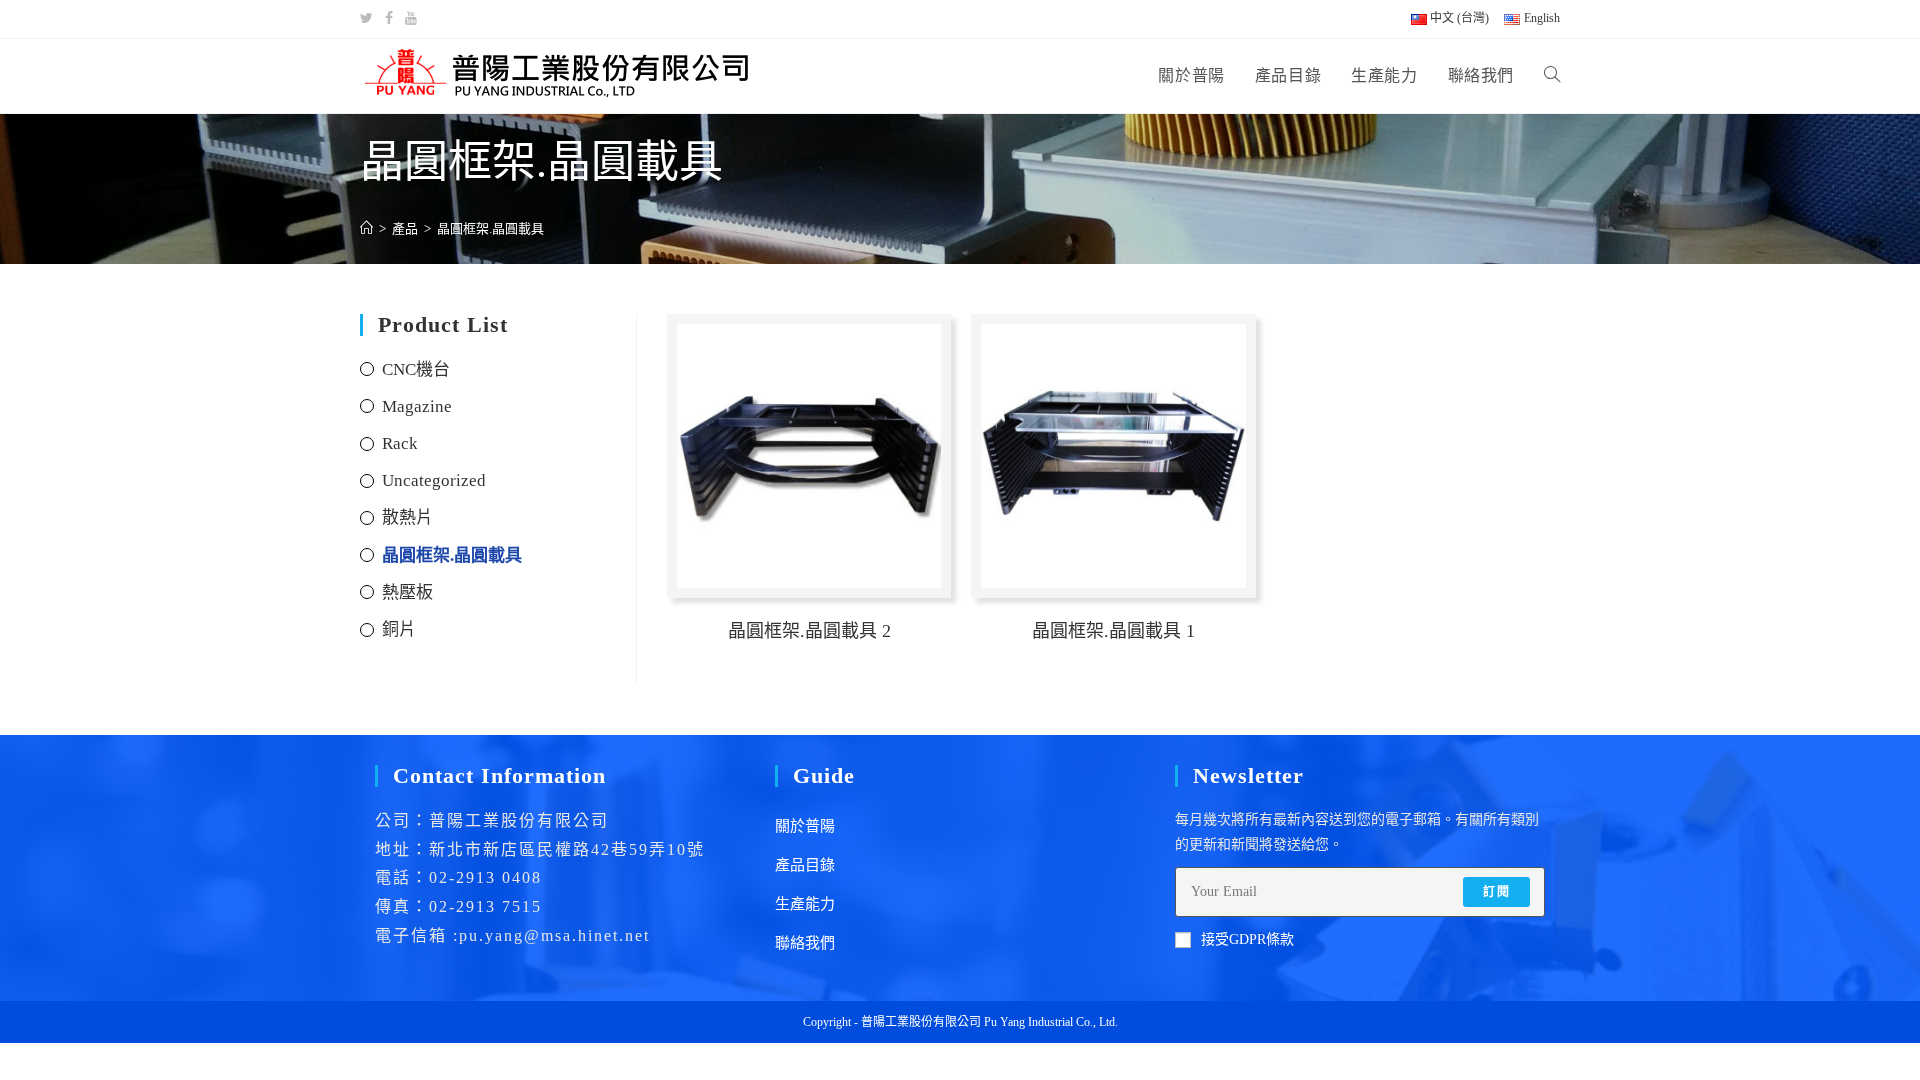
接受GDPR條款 (1247, 939)
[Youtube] (411, 19)
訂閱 (1496, 892)
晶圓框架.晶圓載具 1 (1113, 631)
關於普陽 (805, 826)
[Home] (366, 228)
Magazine (417, 406)
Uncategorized (434, 480)
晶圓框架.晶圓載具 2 (809, 631)
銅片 (399, 629)
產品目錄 (805, 865)
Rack (400, 443)
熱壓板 (407, 592)
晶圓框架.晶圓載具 (452, 555)
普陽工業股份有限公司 (921, 1022)
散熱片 (407, 517)
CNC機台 (416, 369)
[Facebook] (389, 19)
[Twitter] (369, 19)
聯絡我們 (805, 943)
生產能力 (805, 904)
